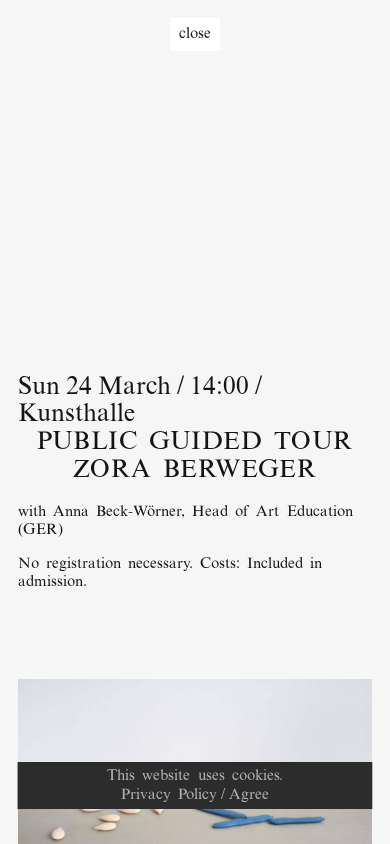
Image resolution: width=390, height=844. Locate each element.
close (195, 34)
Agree (249, 795)
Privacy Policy (169, 795)
